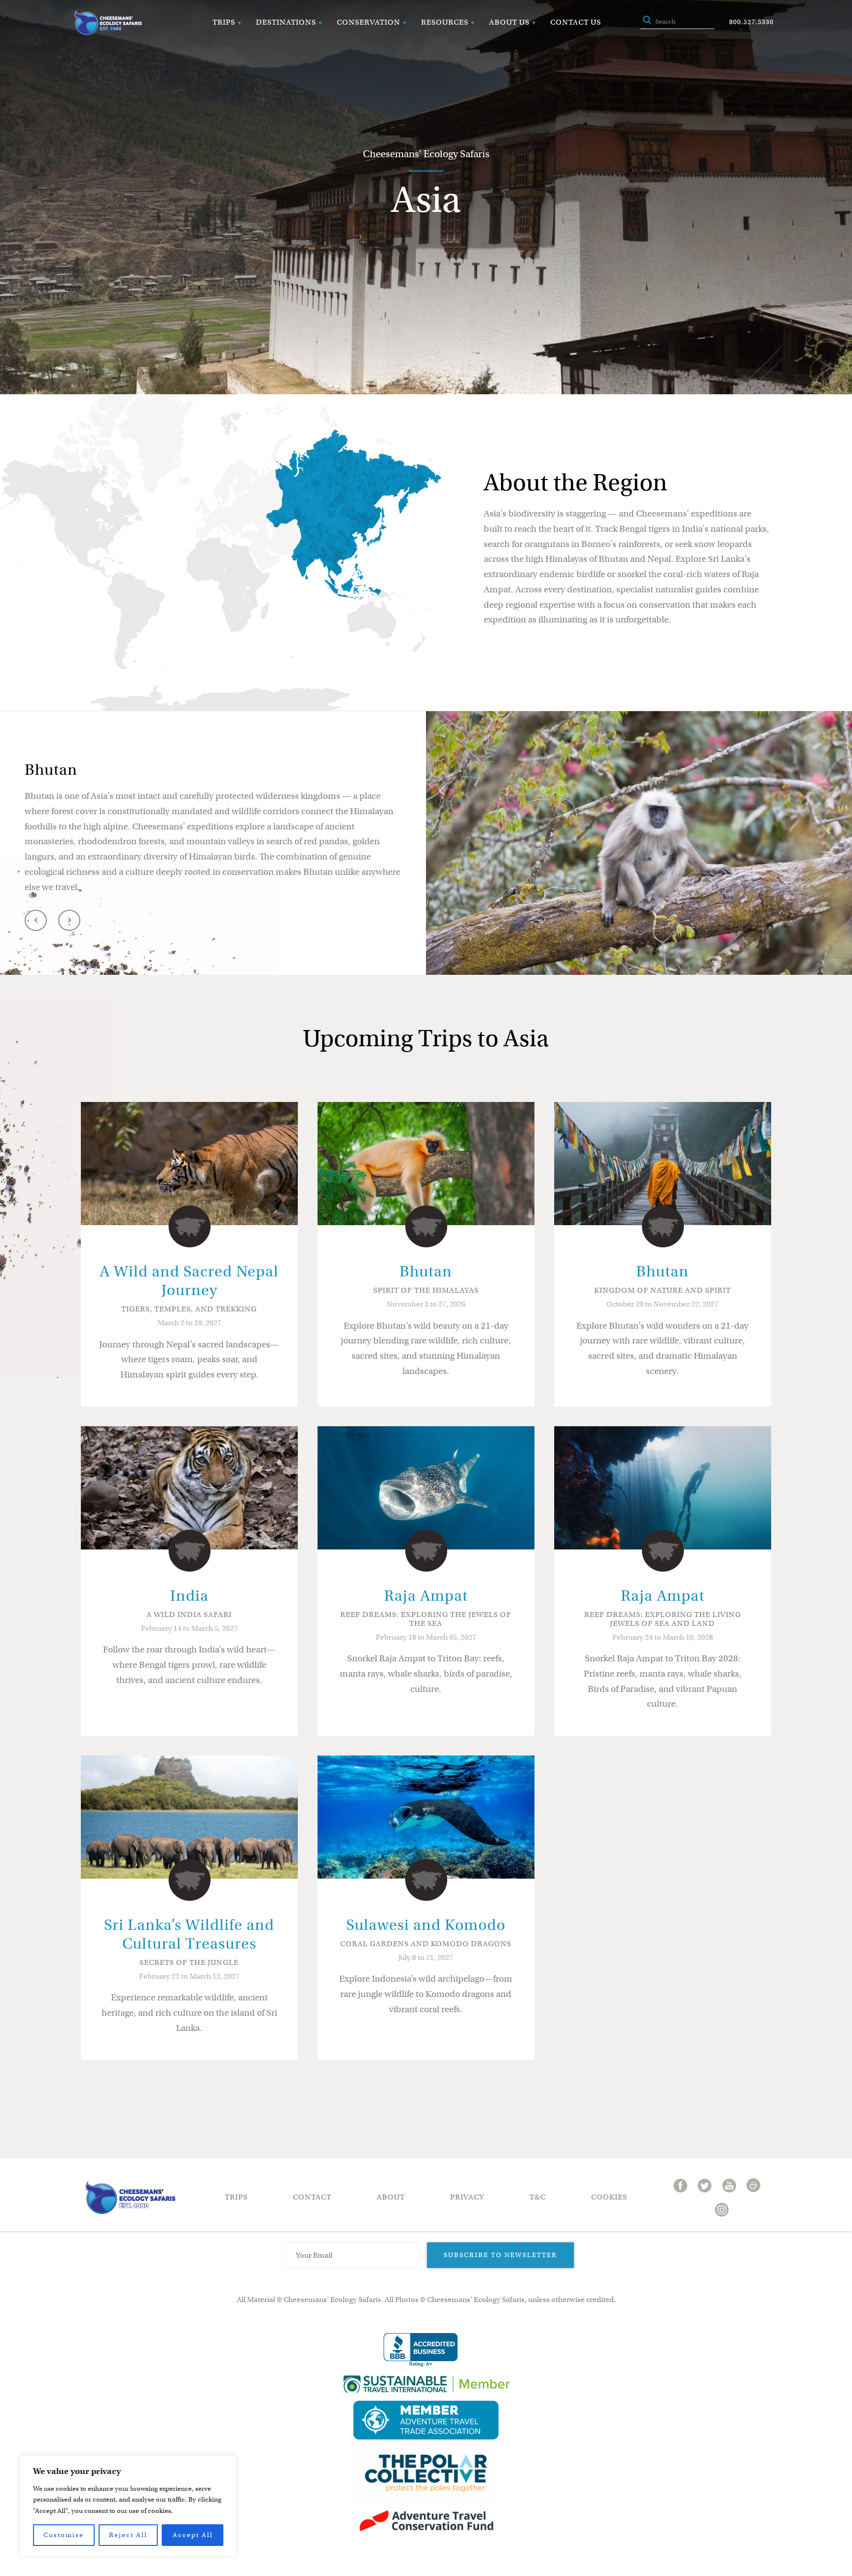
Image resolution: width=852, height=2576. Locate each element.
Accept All (193, 2535)
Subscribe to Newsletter (500, 2255)
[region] (128, 2506)
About (391, 2197)
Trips (224, 22)
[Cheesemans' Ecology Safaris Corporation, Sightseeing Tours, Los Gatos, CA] (421, 2350)
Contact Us (576, 22)
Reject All (128, 2535)
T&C (538, 2197)
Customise (64, 2535)
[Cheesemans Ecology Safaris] (108, 22)
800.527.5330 (751, 22)
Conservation (369, 22)
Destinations (286, 22)
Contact (312, 2197)
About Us (509, 22)
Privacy (467, 2197)
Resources (445, 22)
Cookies (609, 2197)
